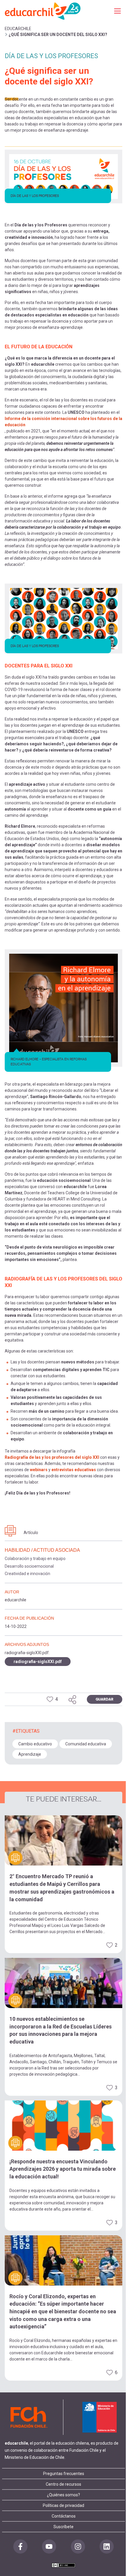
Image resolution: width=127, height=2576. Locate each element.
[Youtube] (49, 2546)
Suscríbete (63, 2527)
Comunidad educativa (86, 1744)
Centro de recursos (63, 2484)
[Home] (43, 11)
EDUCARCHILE (18, 29)
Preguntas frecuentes (64, 2474)
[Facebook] (20, 2546)
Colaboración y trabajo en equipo (35, 1559)
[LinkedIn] (107, 2546)
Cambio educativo (35, 1744)
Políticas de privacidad (63, 2505)
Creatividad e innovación (27, 1574)
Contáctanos (64, 2516)
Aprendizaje (30, 1754)
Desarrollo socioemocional (29, 1566)
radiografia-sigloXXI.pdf (38, 1662)
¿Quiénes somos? (63, 2495)
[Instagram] (78, 2546)
